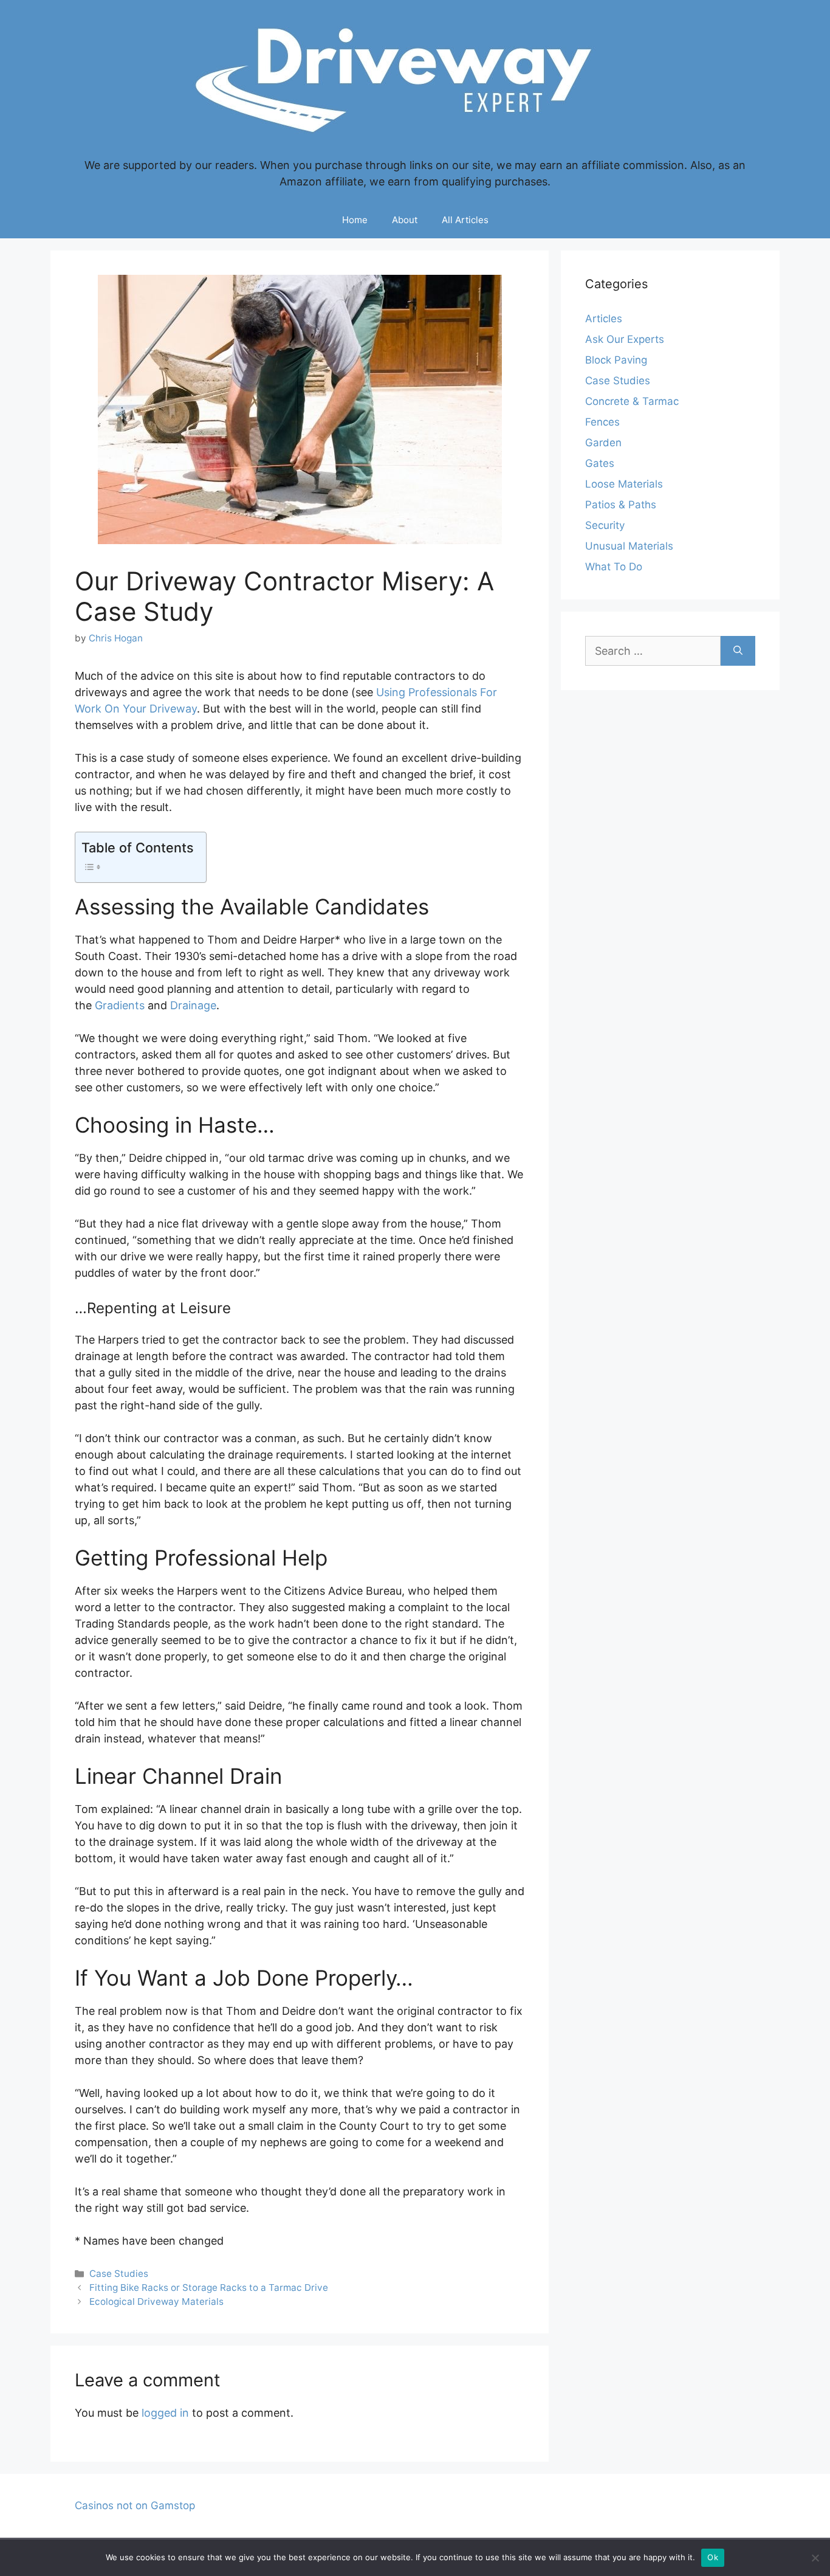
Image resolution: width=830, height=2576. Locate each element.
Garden (603, 443)
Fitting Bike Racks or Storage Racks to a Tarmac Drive (209, 2288)
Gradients (120, 1005)
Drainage (193, 1005)
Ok (713, 2557)
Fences (602, 422)
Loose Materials (624, 484)
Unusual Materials (629, 546)
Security (605, 525)
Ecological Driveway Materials (156, 2301)
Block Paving (616, 360)
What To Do (614, 567)
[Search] (738, 651)
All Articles (465, 220)
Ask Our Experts (625, 339)
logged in (165, 2413)
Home (355, 220)
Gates (600, 463)
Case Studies (119, 2274)
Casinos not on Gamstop (135, 2505)
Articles (604, 319)
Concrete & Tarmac (632, 401)
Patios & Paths (621, 505)
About (405, 220)
